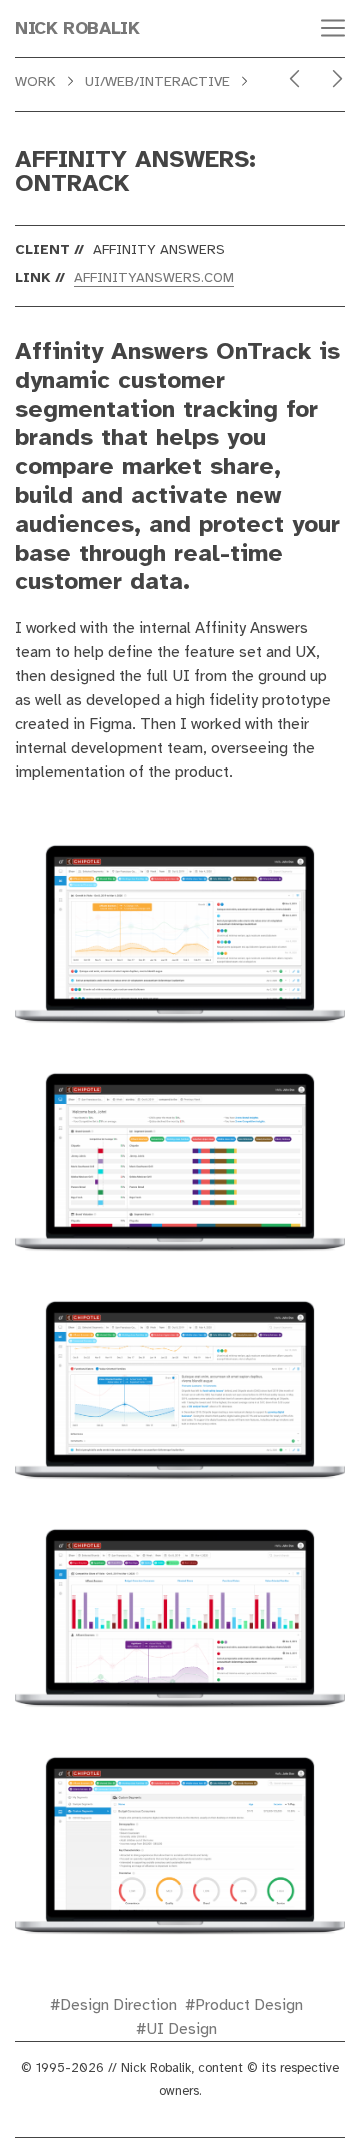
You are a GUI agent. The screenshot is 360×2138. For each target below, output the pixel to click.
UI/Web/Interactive (157, 81)
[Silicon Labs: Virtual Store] (294, 79)
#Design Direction (113, 2005)
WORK (35, 81)
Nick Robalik (77, 28)
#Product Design (244, 2005)
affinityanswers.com (154, 277)
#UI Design (176, 2029)
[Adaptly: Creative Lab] (337, 79)
